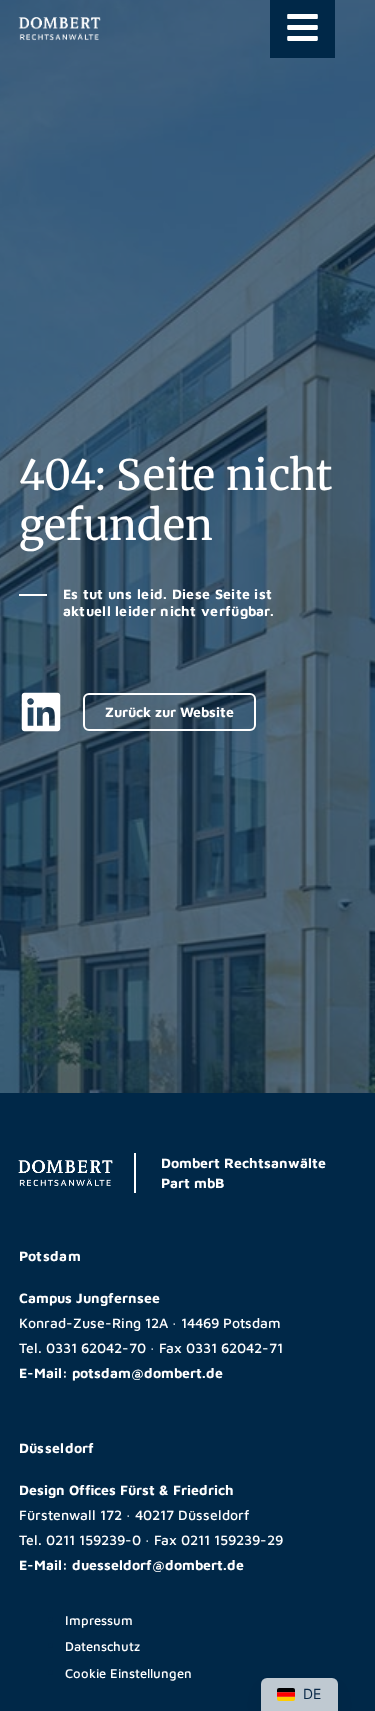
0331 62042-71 (234, 1347)
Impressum (99, 1620)
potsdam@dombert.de (147, 1372)
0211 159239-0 (93, 1539)
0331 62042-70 (96, 1347)
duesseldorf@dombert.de (158, 1564)
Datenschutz (102, 1646)
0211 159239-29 (232, 1539)
